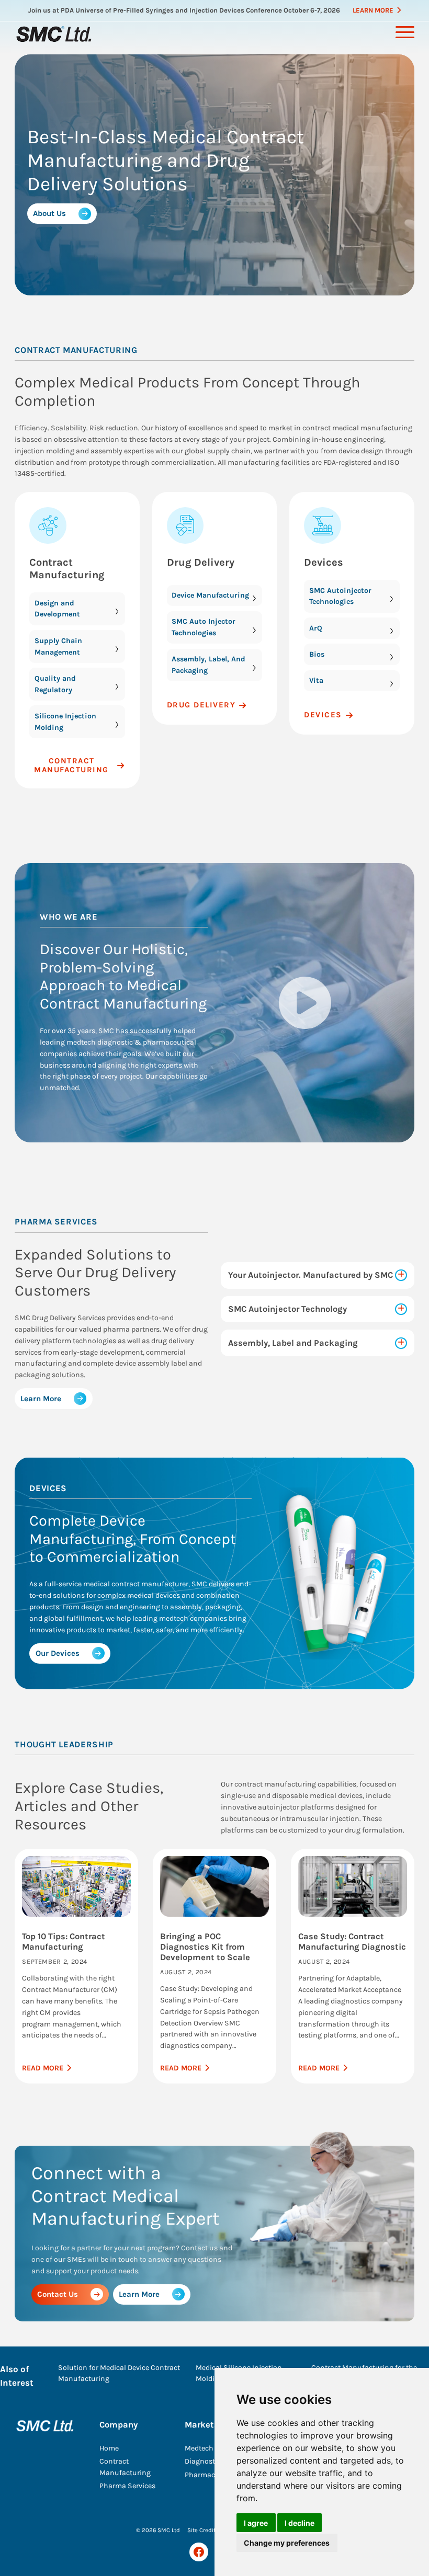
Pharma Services (127, 2486)
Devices (324, 562)
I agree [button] (256, 2523)
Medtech (199, 2448)
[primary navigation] (405, 32)
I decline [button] (300, 2523)
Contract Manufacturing (67, 569)
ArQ (316, 628)
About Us (49, 213)
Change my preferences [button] (287, 2543)
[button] (305, 1003)
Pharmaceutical (211, 2475)
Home (109, 2448)
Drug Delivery (201, 562)
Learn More (373, 10)
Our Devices (58, 1653)
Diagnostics (205, 2461)
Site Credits (203, 2530)
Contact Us (58, 2294)
